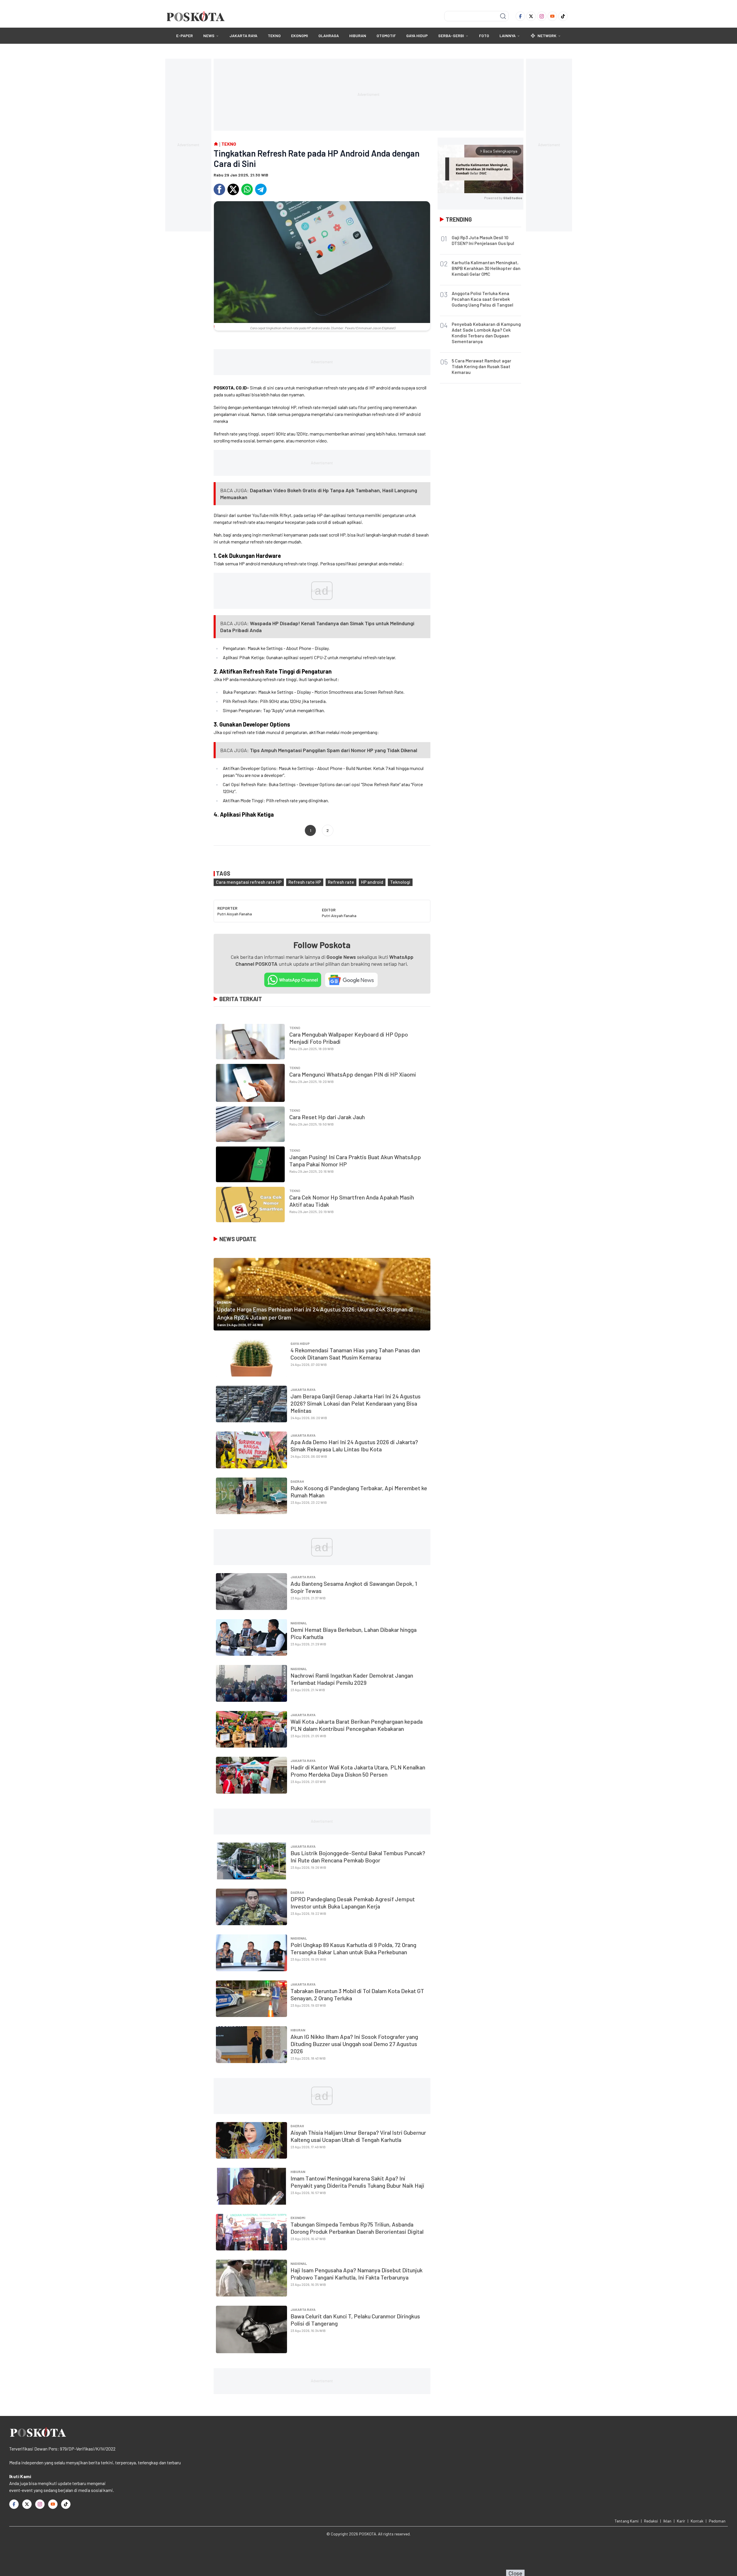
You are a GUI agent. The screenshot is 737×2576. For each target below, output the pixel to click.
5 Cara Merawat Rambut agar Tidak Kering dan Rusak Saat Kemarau (481, 366)
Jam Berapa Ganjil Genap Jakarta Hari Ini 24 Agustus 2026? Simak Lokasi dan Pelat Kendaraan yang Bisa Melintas (356, 1403)
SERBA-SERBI (451, 36)
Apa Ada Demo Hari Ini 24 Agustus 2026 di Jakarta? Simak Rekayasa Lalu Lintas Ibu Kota (354, 1445)
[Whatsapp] (247, 189)
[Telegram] (261, 189)
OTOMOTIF (386, 36)
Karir (681, 2521)
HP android (372, 882)
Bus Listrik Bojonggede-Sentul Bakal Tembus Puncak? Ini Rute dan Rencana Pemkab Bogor (358, 1857)
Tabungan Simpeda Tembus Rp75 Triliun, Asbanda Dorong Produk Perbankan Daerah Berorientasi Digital (357, 2228)
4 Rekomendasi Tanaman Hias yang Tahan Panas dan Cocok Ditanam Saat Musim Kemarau (355, 1354)
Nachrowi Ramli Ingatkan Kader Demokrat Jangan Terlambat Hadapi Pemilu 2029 (352, 1679)
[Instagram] (542, 16)
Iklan (667, 2521)
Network (547, 36)
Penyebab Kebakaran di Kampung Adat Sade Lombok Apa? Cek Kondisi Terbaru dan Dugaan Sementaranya (486, 333)
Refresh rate (341, 882)
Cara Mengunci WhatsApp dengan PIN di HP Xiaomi (353, 1074)
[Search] (503, 16)
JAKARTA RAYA (243, 36)
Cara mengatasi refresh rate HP (249, 882)
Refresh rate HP (305, 882)
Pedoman (717, 2521)
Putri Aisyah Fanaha (235, 914)
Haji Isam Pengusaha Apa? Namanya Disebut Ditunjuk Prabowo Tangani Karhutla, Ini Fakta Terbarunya (357, 2274)
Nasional (299, 1623)
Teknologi (400, 882)
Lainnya (508, 36)
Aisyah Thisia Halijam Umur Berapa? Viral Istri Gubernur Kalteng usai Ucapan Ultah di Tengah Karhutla (358, 2136)
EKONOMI (300, 36)
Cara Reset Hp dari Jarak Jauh (327, 1117)
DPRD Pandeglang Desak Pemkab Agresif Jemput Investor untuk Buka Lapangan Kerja (353, 1903)
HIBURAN (358, 36)
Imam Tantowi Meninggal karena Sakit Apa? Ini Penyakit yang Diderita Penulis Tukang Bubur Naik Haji (357, 2182)
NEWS (209, 36)
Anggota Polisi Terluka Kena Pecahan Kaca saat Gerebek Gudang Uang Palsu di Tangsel (483, 299)
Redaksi (651, 2521)
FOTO (484, 36)
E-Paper (185, 36)
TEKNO (274, 36)
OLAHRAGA (329, 36)
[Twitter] (531, 16)
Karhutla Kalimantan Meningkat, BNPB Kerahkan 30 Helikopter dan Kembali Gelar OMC (486, 268)
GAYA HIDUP (417, 36)
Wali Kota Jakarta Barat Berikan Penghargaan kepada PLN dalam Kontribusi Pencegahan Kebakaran (357, 1725)
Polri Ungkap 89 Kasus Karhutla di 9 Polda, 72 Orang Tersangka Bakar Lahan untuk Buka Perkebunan (353, 1948)
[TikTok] (563, 16)
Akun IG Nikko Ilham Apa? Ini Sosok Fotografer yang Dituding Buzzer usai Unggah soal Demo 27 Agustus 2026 (354, 2044)
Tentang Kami (627, 2521)
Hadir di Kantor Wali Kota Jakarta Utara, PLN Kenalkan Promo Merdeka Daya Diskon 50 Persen (358, 1771)
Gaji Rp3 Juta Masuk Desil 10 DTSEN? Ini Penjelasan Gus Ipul (483, 240)
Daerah (297, 1481)
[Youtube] (552, 16)
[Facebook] (520, 16)
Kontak (697, 2521)
